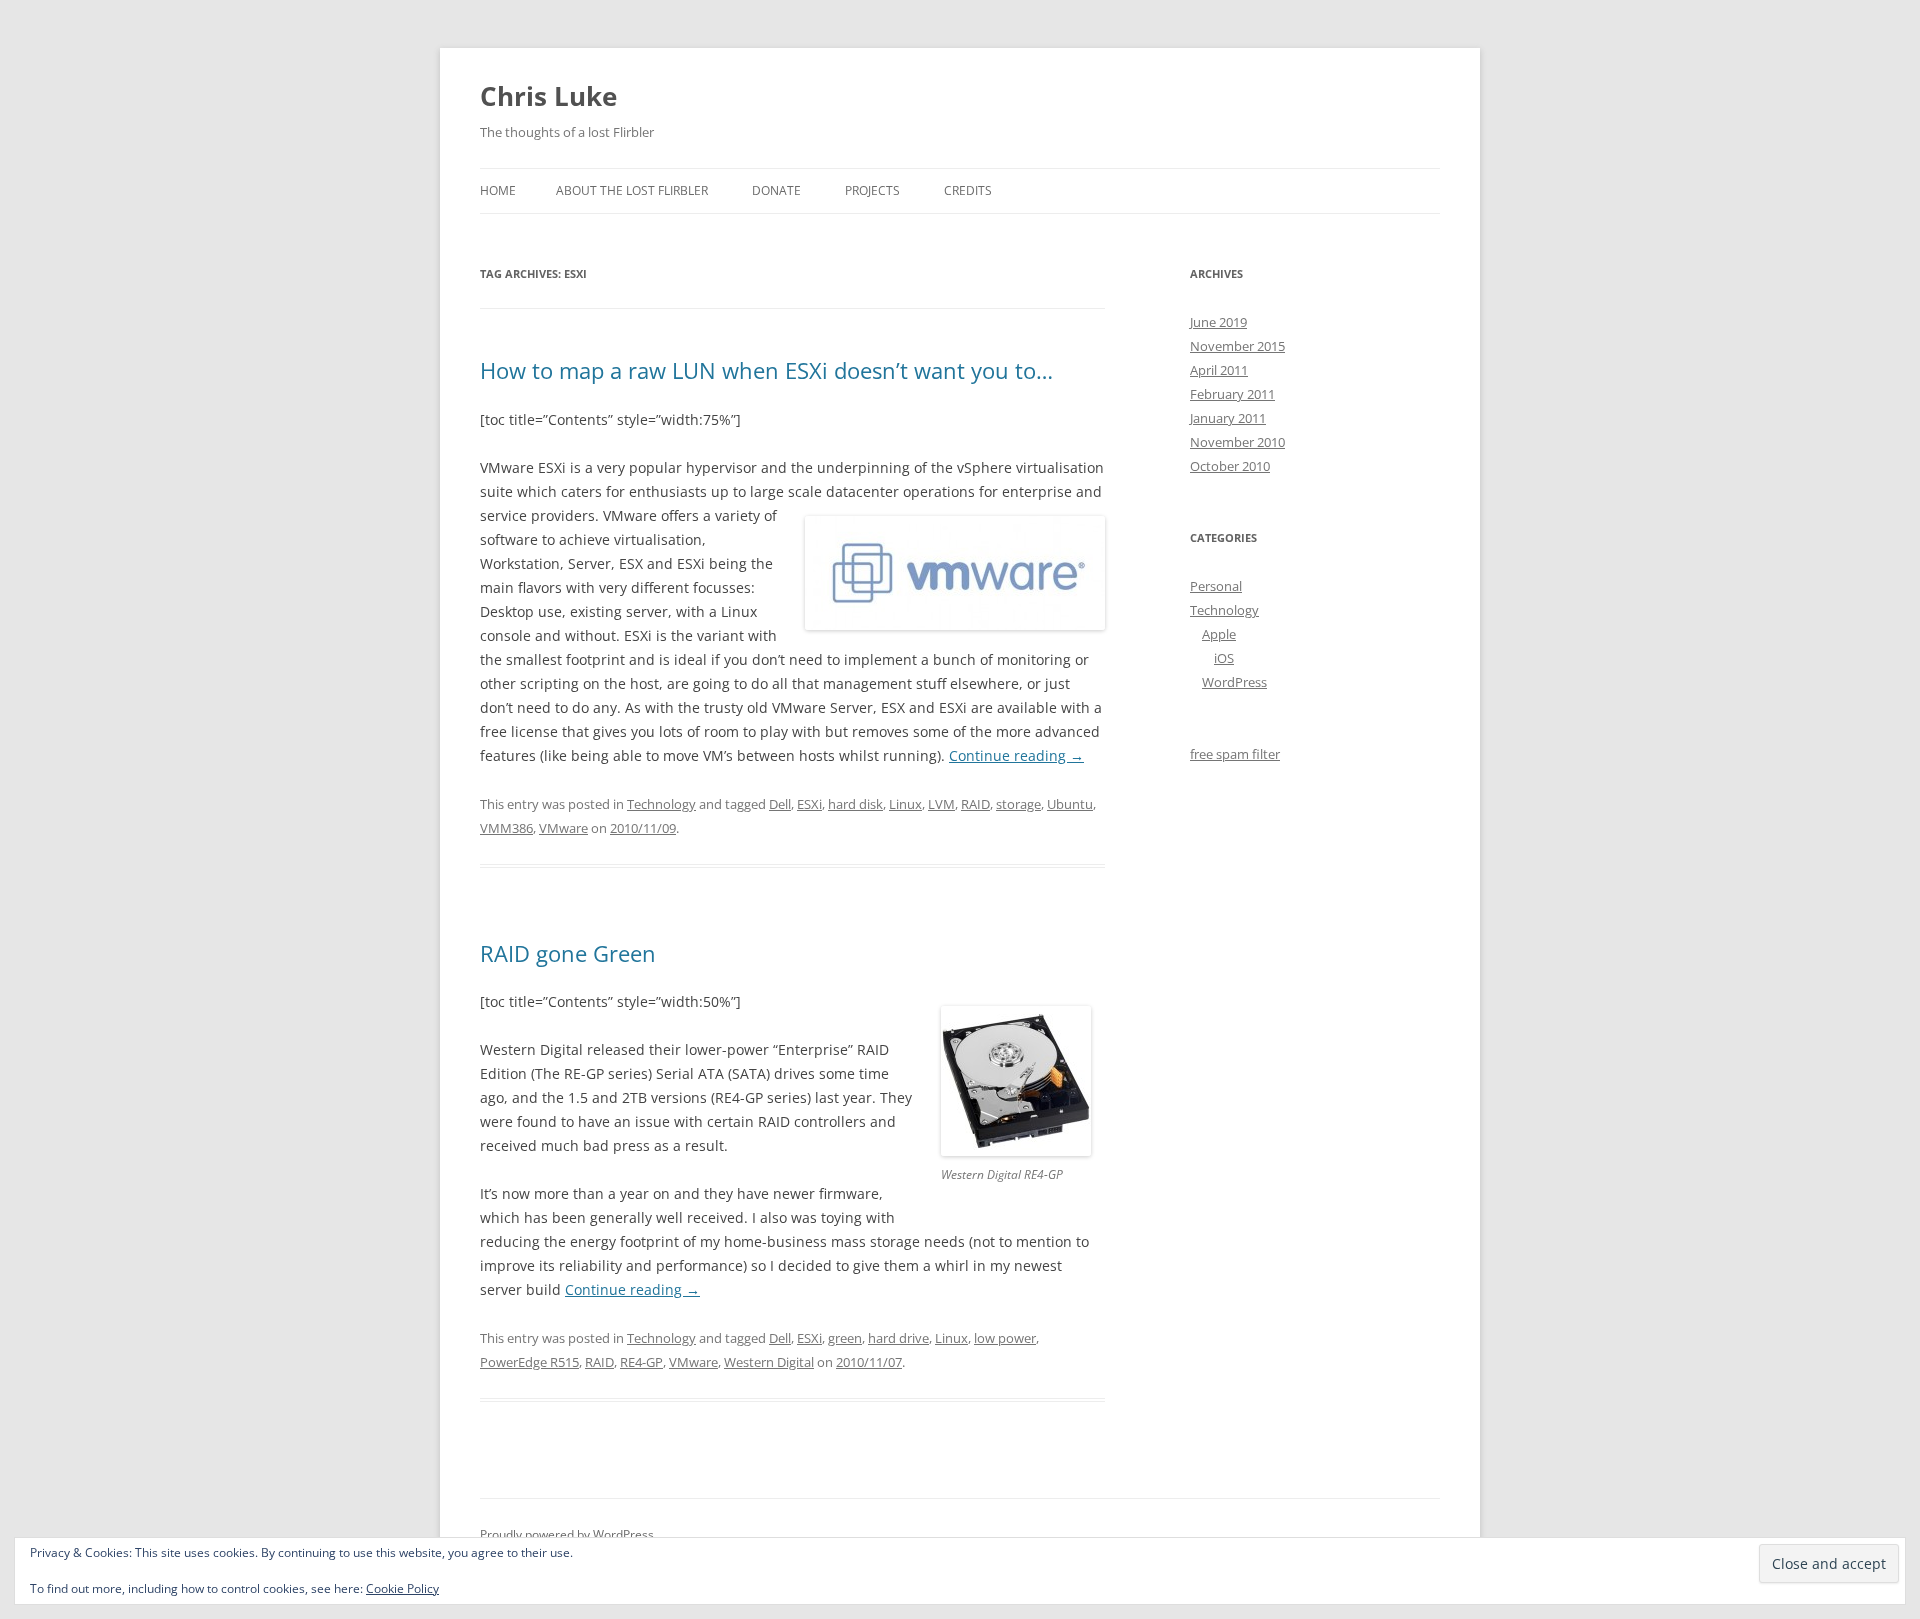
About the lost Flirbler (632, 190)
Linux (905, 804)
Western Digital (769, 1362)
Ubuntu (1070, 804)
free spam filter (1235, 754)
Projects (872, 190)
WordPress (1234, 682)
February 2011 (1232, 394)
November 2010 (1237, 442)
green (845, 1338)
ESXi (809, 804)
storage (1018, 804)
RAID (975, 804)
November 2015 (1237, 346)
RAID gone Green (568, 953)
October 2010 (1230, 466)
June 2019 (1218, 322)
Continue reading (1016, 755)
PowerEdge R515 (529, 1362)
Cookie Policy (402, 1588)
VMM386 (506, 828)
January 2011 (1228, 418)
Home (498, 190)
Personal (1216, 586)
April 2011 (1219, 370)
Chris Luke (548, 96)
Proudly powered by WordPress (567, 1534)
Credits (968, 190)
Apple (1219, 634)
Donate (776, 190)
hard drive (898, 1338)
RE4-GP (641, 1362)
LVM (941, 804)
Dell (780, 804)
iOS (1224, 658)
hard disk (855, 804)
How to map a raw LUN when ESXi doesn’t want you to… (766, 370)
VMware (563, 828)
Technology (661, 804)
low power (1005, 1338)
